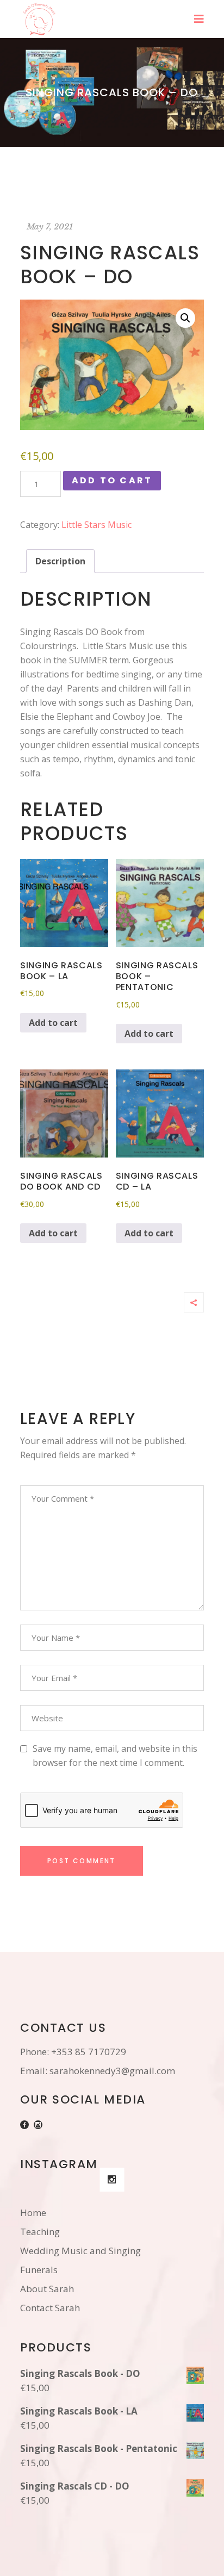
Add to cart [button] (53, 1023)
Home (33, 2213)
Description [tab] (60, 561)
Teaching (40, 2232)
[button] (185, 318)
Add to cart (112, 480)
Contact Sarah (50, 2308)
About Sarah (47, 2289)
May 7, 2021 (50, 226)
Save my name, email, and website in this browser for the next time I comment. (115, 1756)
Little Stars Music (97, 525)
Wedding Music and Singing (80, 2251)
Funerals (39, 2270)
